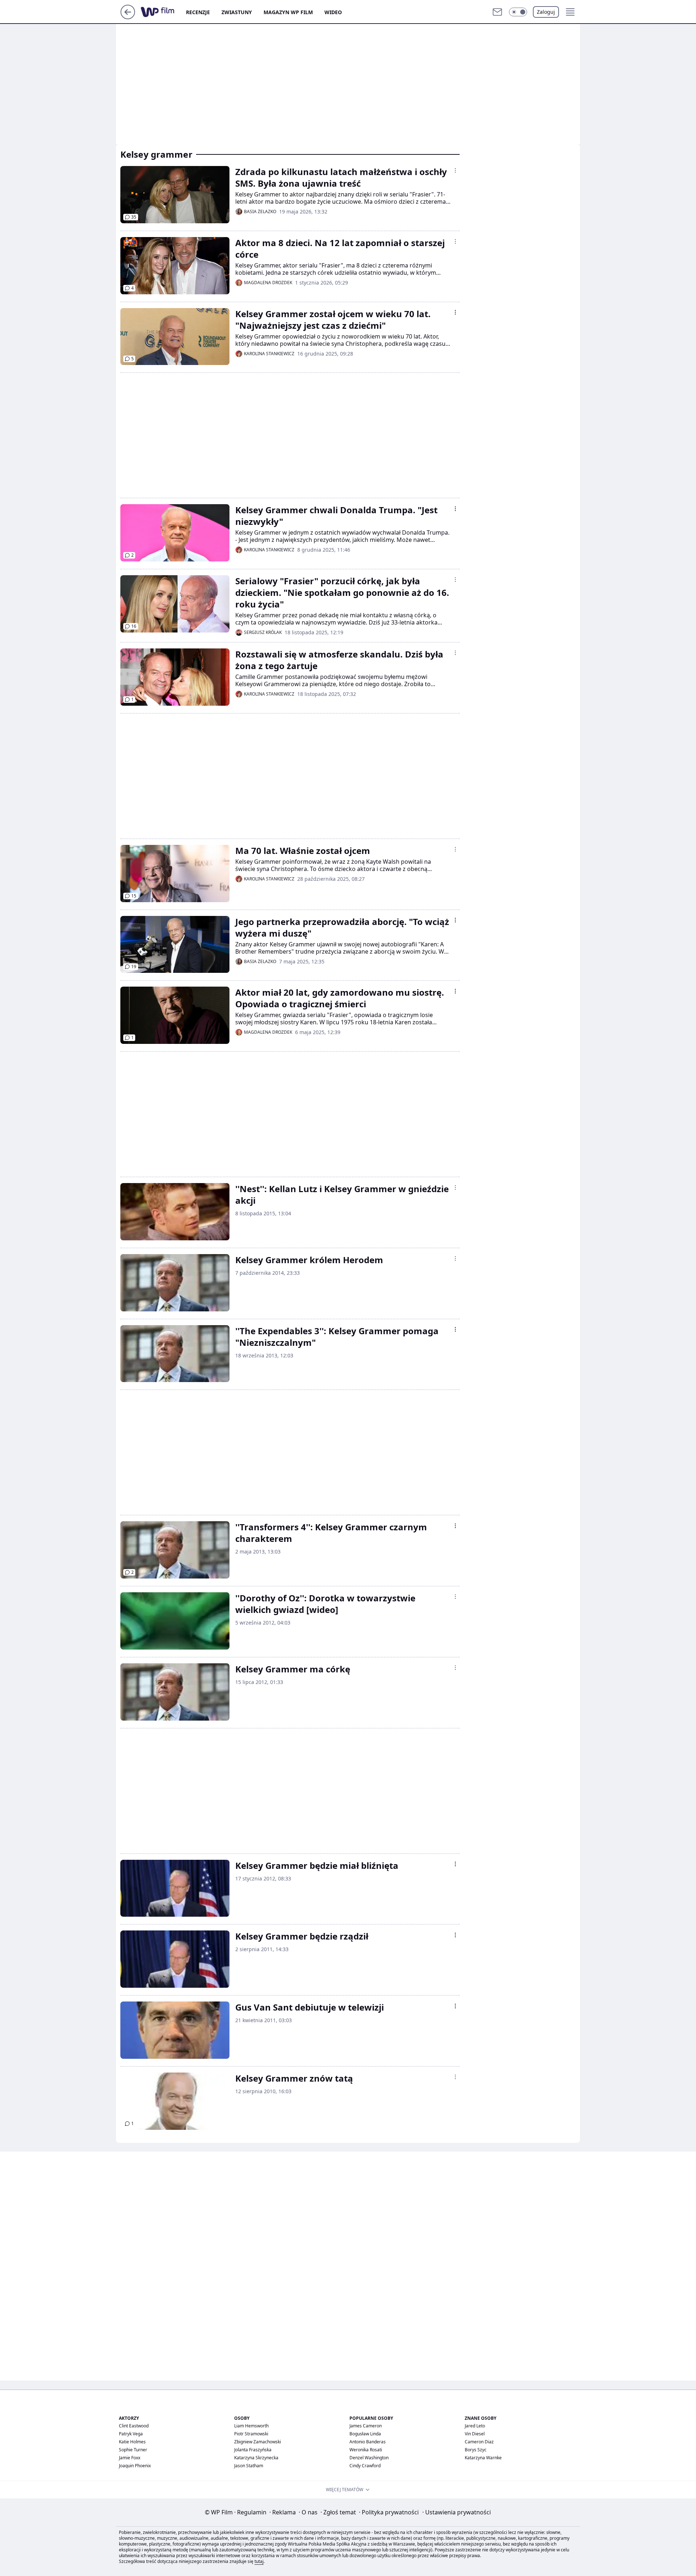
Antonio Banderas (368, 2442)
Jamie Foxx (130, 2458)
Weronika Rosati (366, 2450)
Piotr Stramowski (251, 2434)
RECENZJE (198, 12)
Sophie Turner (133, 2450)
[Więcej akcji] (455, 170)
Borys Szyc (476, 2450)
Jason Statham (249, 2466)
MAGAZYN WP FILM (288, 12)
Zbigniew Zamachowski (258, 2442)
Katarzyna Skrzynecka (256, 2458)
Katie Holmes (132, 2442)
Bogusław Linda (365, 2434)
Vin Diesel (475, 2434)
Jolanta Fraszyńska (253, 2450)
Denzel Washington (369, 2458)
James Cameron (366, 2426)
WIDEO (333, 12)
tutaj (259, 2561)
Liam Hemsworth (251, 2426)
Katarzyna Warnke (483, 2458)
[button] (518, 12)
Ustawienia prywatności (457, 2512)
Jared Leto (475, 2426)
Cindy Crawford (365, 2466)
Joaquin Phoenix (135, 2466)
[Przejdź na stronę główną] (128, 17)
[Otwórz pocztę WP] (497, 12)
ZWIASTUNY (237, 12)
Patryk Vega (131, 2434)
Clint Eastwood (134, 2426)
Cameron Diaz (479, 2442)
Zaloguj (546, 12)
